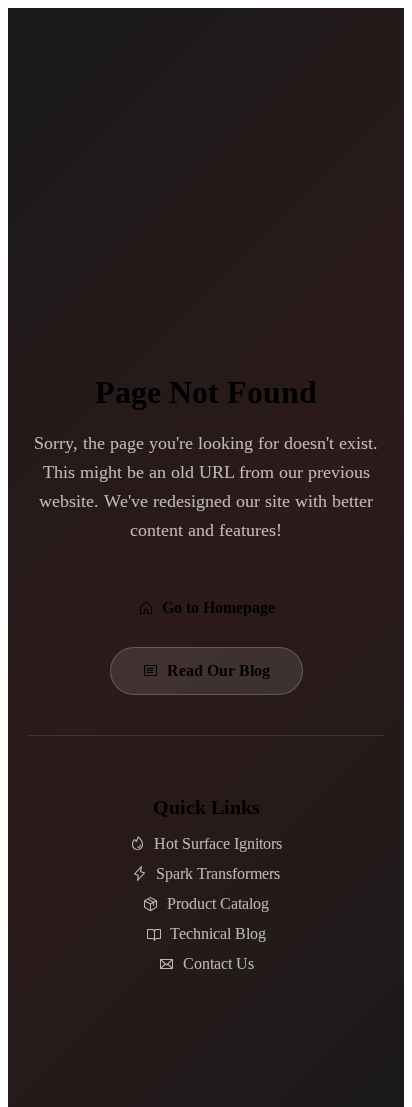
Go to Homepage (218, 607)
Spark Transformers (218, 873)
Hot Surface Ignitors (218, 843)
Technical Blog (218, 933)
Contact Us (218, 963)
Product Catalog (218, 903)
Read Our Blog (218, 670)
